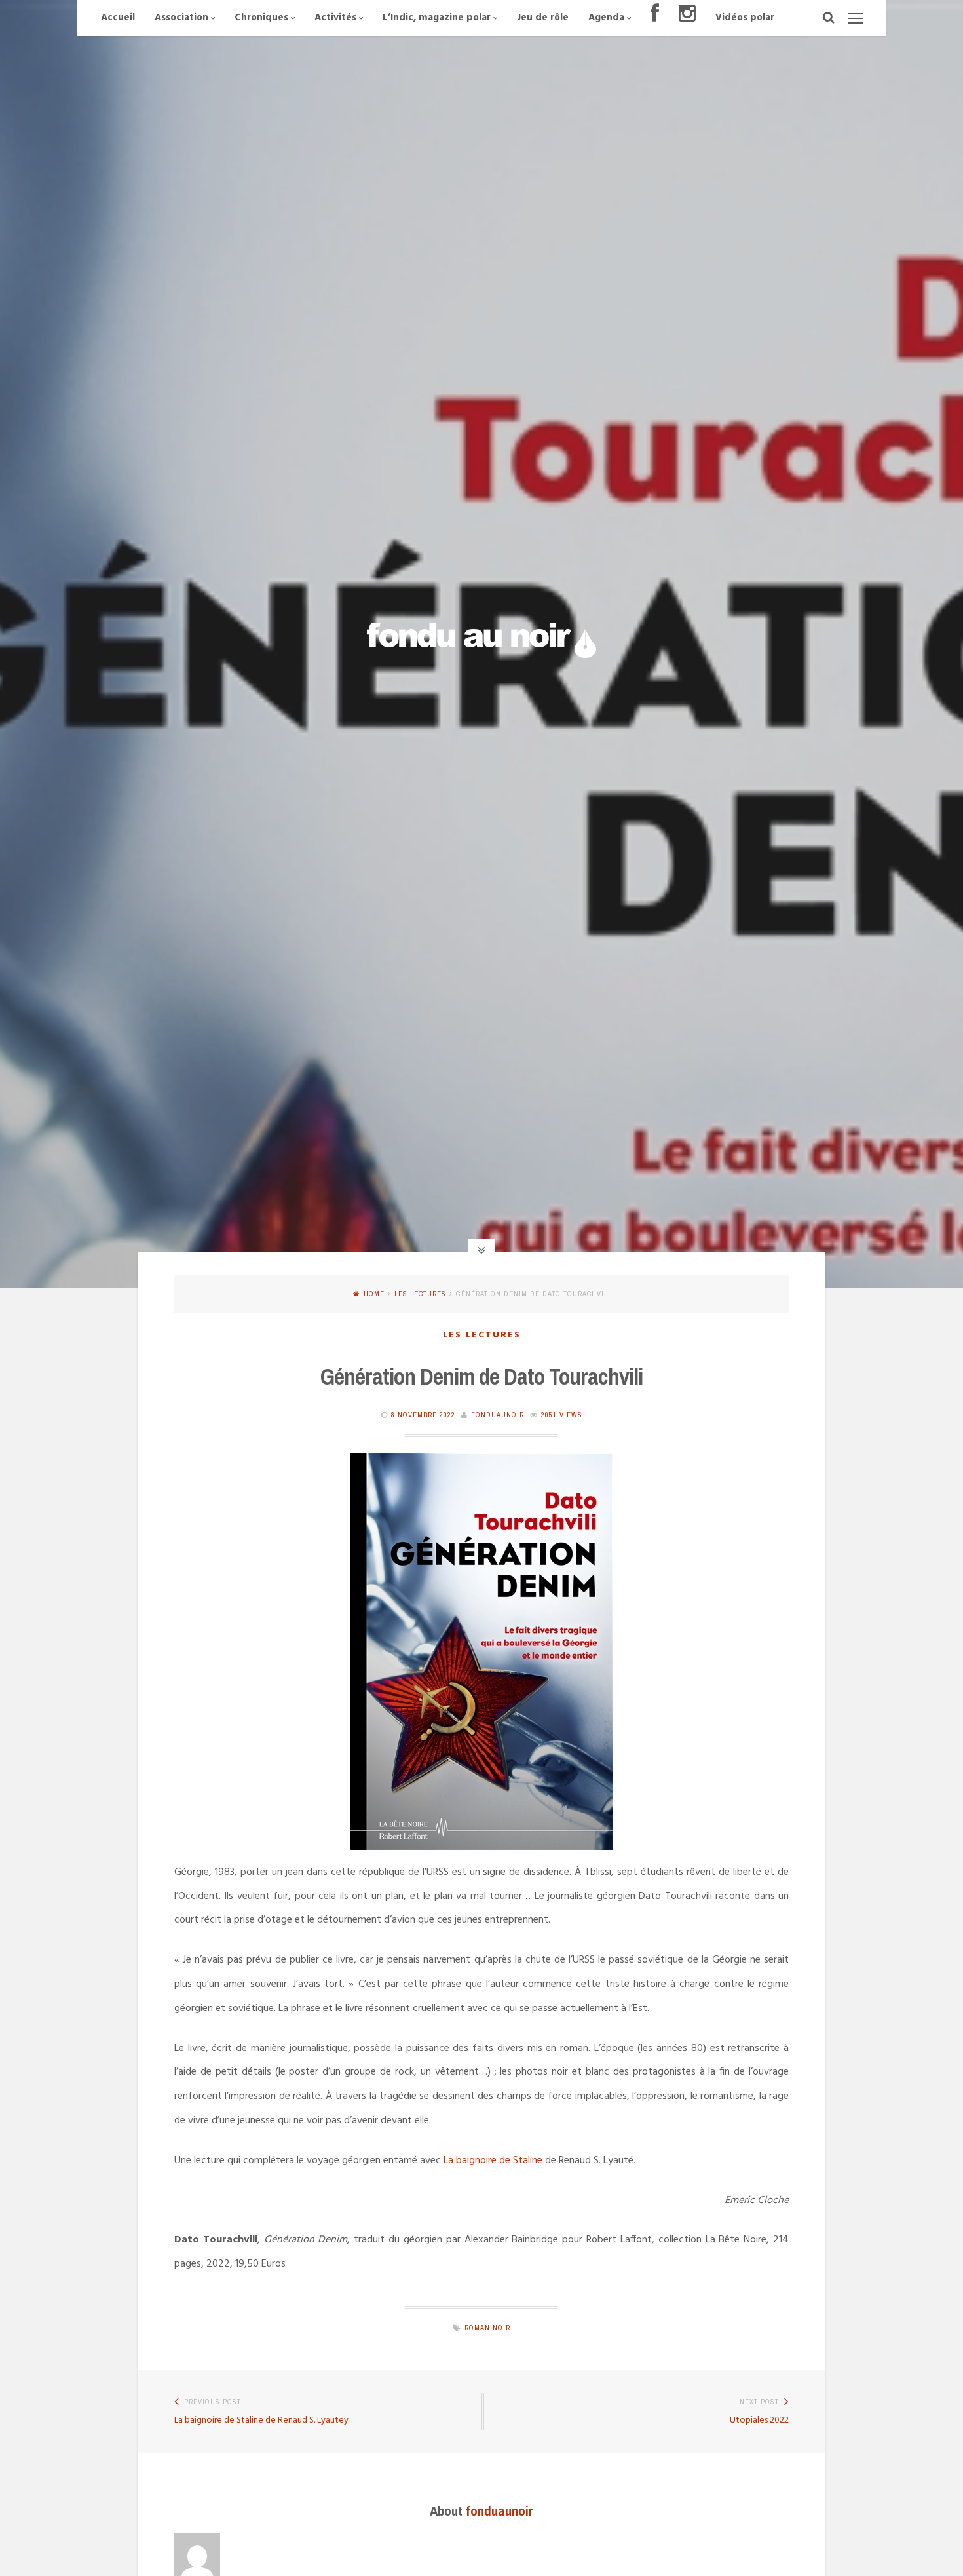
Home (374, 1294)
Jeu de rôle (543, 18)
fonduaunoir (498, 1415)
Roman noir (487, 2328)
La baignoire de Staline (493, 2161)
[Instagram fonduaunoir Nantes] (687, 18)
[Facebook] (655, 18)
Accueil (118, 18)
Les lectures (420, 1294)
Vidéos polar (745, 18)
